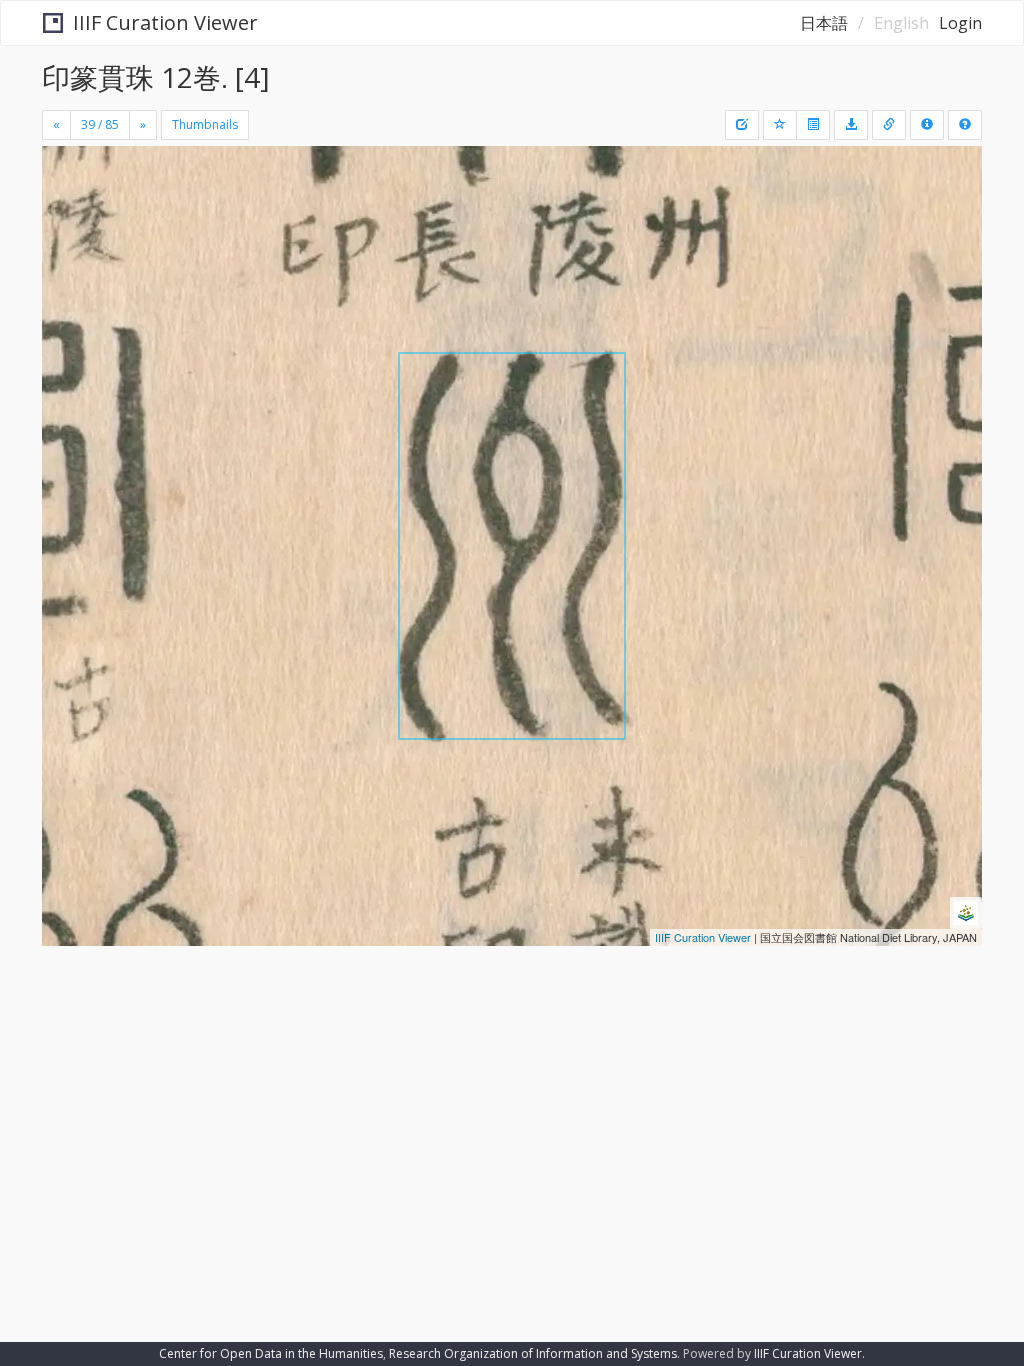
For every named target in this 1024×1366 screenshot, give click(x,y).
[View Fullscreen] (69, 247)
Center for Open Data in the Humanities (271, 1353)
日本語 (824, 23)
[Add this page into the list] (780, 125)
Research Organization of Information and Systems (533, 1353)
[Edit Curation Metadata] (742, 125)
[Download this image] (851, 125)
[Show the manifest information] (927, 125)
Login (960, 23)
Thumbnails (205, 124)
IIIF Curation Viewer (165, 22)
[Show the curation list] (813, 125)
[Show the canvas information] (889, 125)
